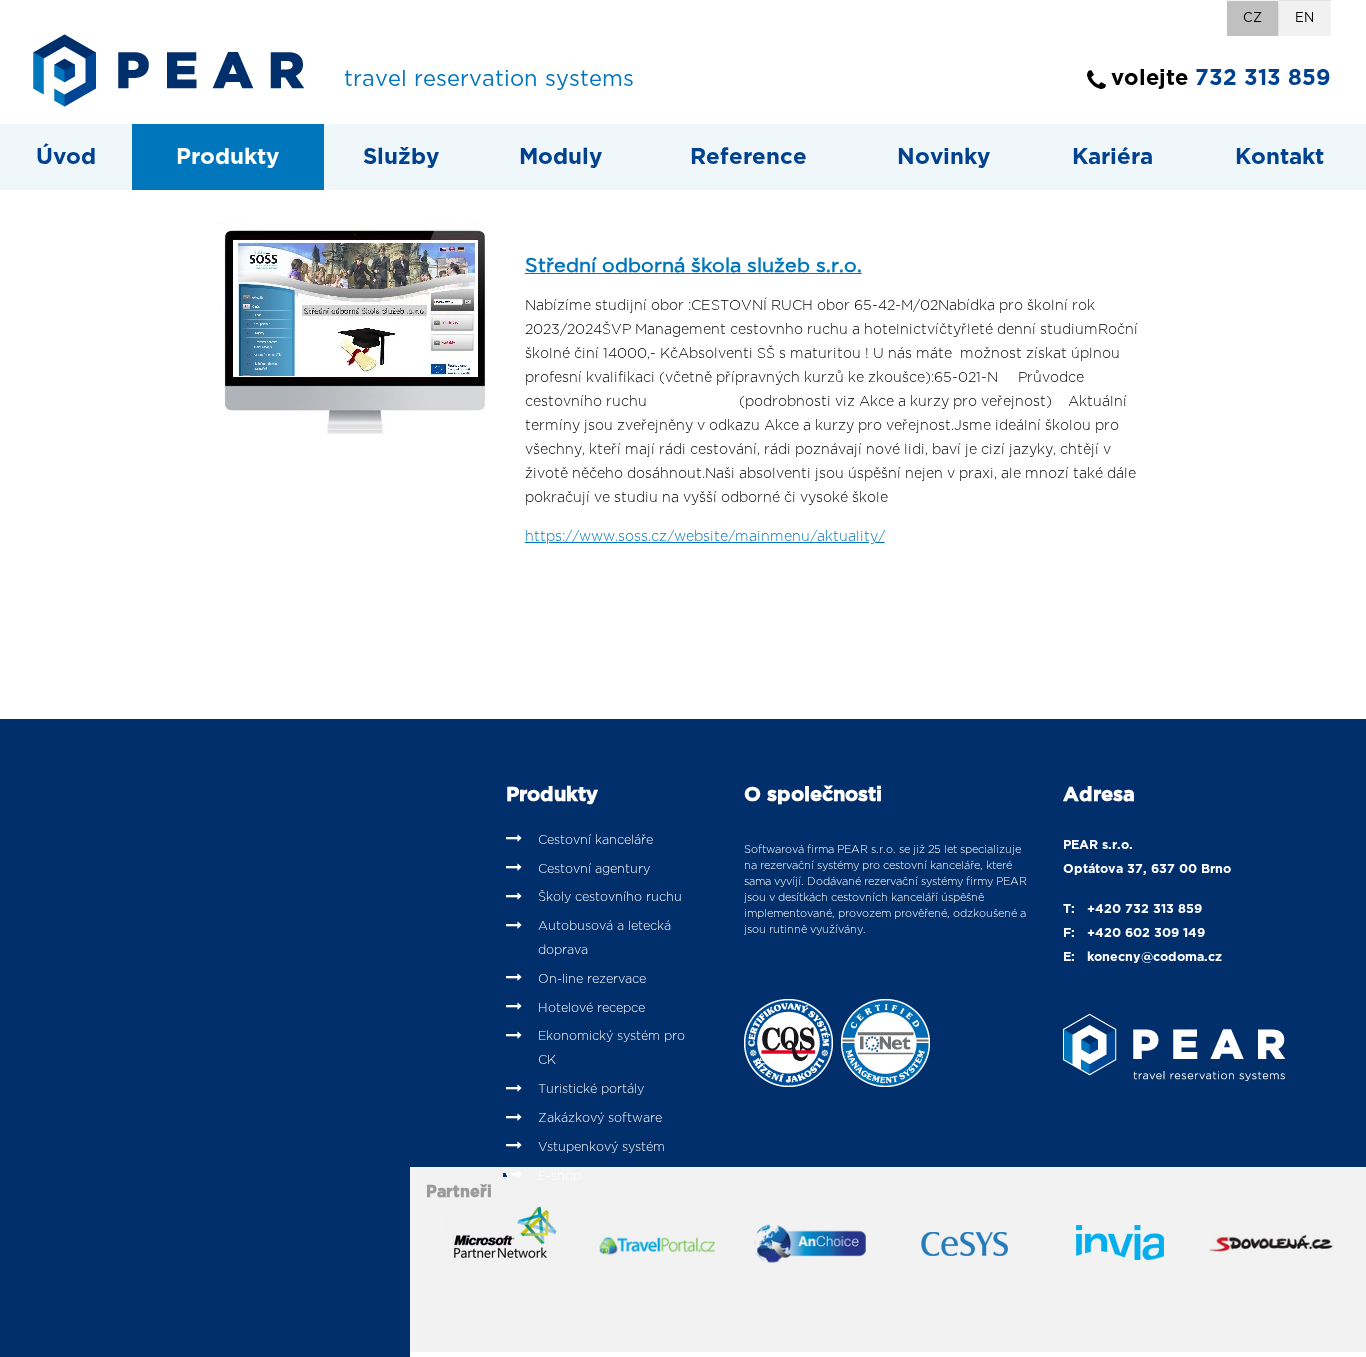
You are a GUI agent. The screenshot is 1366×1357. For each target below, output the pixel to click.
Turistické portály (591, 1089)
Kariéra (1112, 157)
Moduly (560, 157)
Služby (401, 157)
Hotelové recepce (591, 1008)
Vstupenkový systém (601, 1147)
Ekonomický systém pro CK (611, 1048)
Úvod (66, 157)
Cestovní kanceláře (595, 840)
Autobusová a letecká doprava (604, 938)
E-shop (559, 1176)
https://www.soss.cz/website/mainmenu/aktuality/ (705, 537)
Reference (748, 157)
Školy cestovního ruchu (610, 897)
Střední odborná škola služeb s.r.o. (693, 266)
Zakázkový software (600, 1118)
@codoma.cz (1181, 957)
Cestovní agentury (594, 869)
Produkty (227, 157)
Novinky (943, 157)
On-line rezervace (592, 979)
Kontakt (1279, 157)
